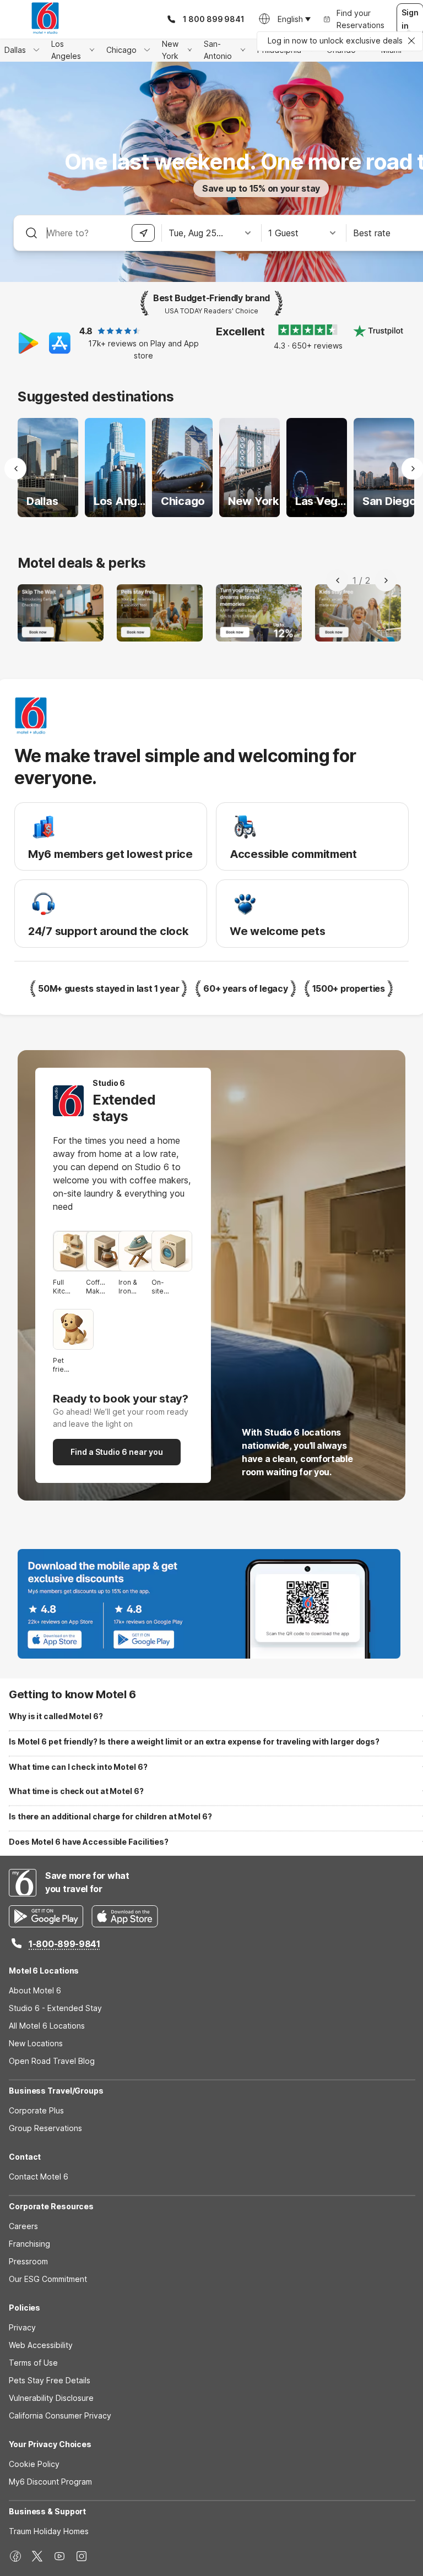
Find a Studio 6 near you (117, 1452)
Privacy (22, 2327)
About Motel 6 (35, 1990)
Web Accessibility (41, 2345)
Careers (23, 2226)
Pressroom (28, 2261)
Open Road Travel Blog (52, 2061)
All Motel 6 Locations (47, 2026)
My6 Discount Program (50, 2482)
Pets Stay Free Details (50, 2380)
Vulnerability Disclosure (51, 2398)
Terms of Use (33, 2363)
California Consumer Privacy (60, 2415)
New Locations (36, 2043)
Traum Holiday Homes (49, 2531)
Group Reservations (45, 2128)
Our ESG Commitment (48, 2279)
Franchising (29, 2244)
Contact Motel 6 (39, 2176)
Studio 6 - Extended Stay (55, 2008)
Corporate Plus (36, 2110)
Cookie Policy (34, 2464)
